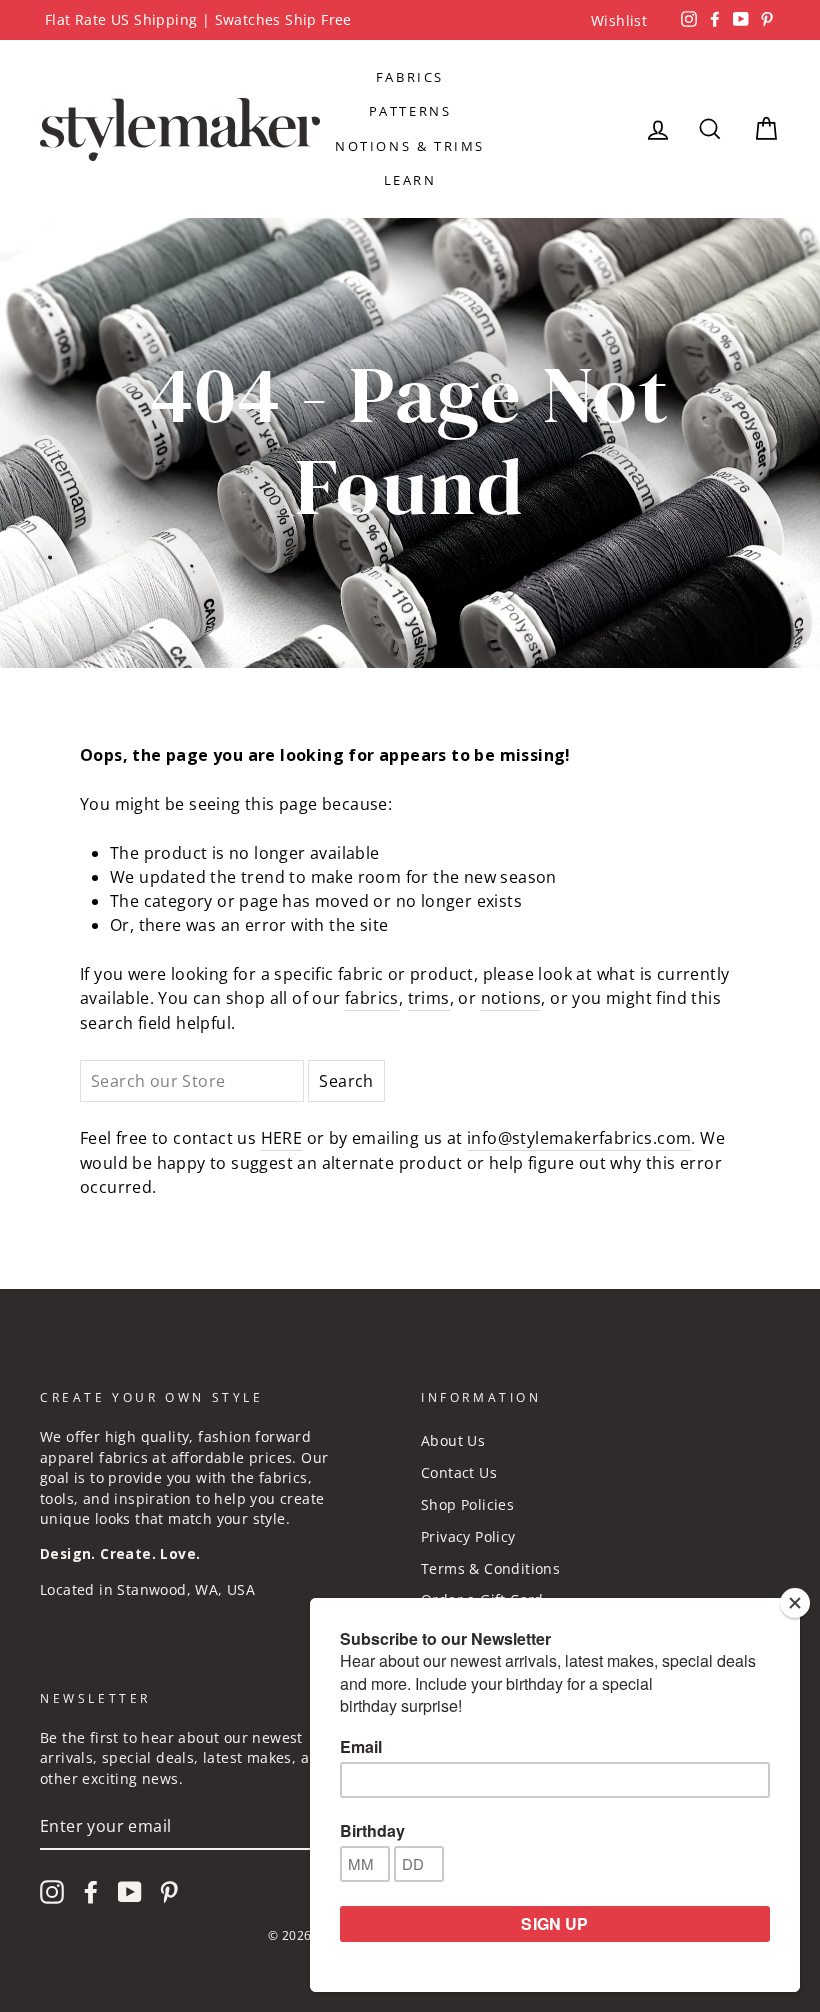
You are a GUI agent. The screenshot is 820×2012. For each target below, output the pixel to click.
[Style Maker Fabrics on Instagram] (52, 1892)
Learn (410, 180)
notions (511, 998)
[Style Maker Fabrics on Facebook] (91, 1892)
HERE (282, 1138)
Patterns (410, 111)
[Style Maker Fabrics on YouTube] (130, 1892)
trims (429, 998)
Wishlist (619, 20)
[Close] (795, 1603)
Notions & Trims (410, 146)
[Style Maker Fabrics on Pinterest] (169, 1892)
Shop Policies (467, 1504)
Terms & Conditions (490, 1568)
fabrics (372, 998)
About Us (453, 1440)
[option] (410, 20)
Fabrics (410, 77)
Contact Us (459, 1472)
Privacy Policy (468, 1536)
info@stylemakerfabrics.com (579, 1138)
